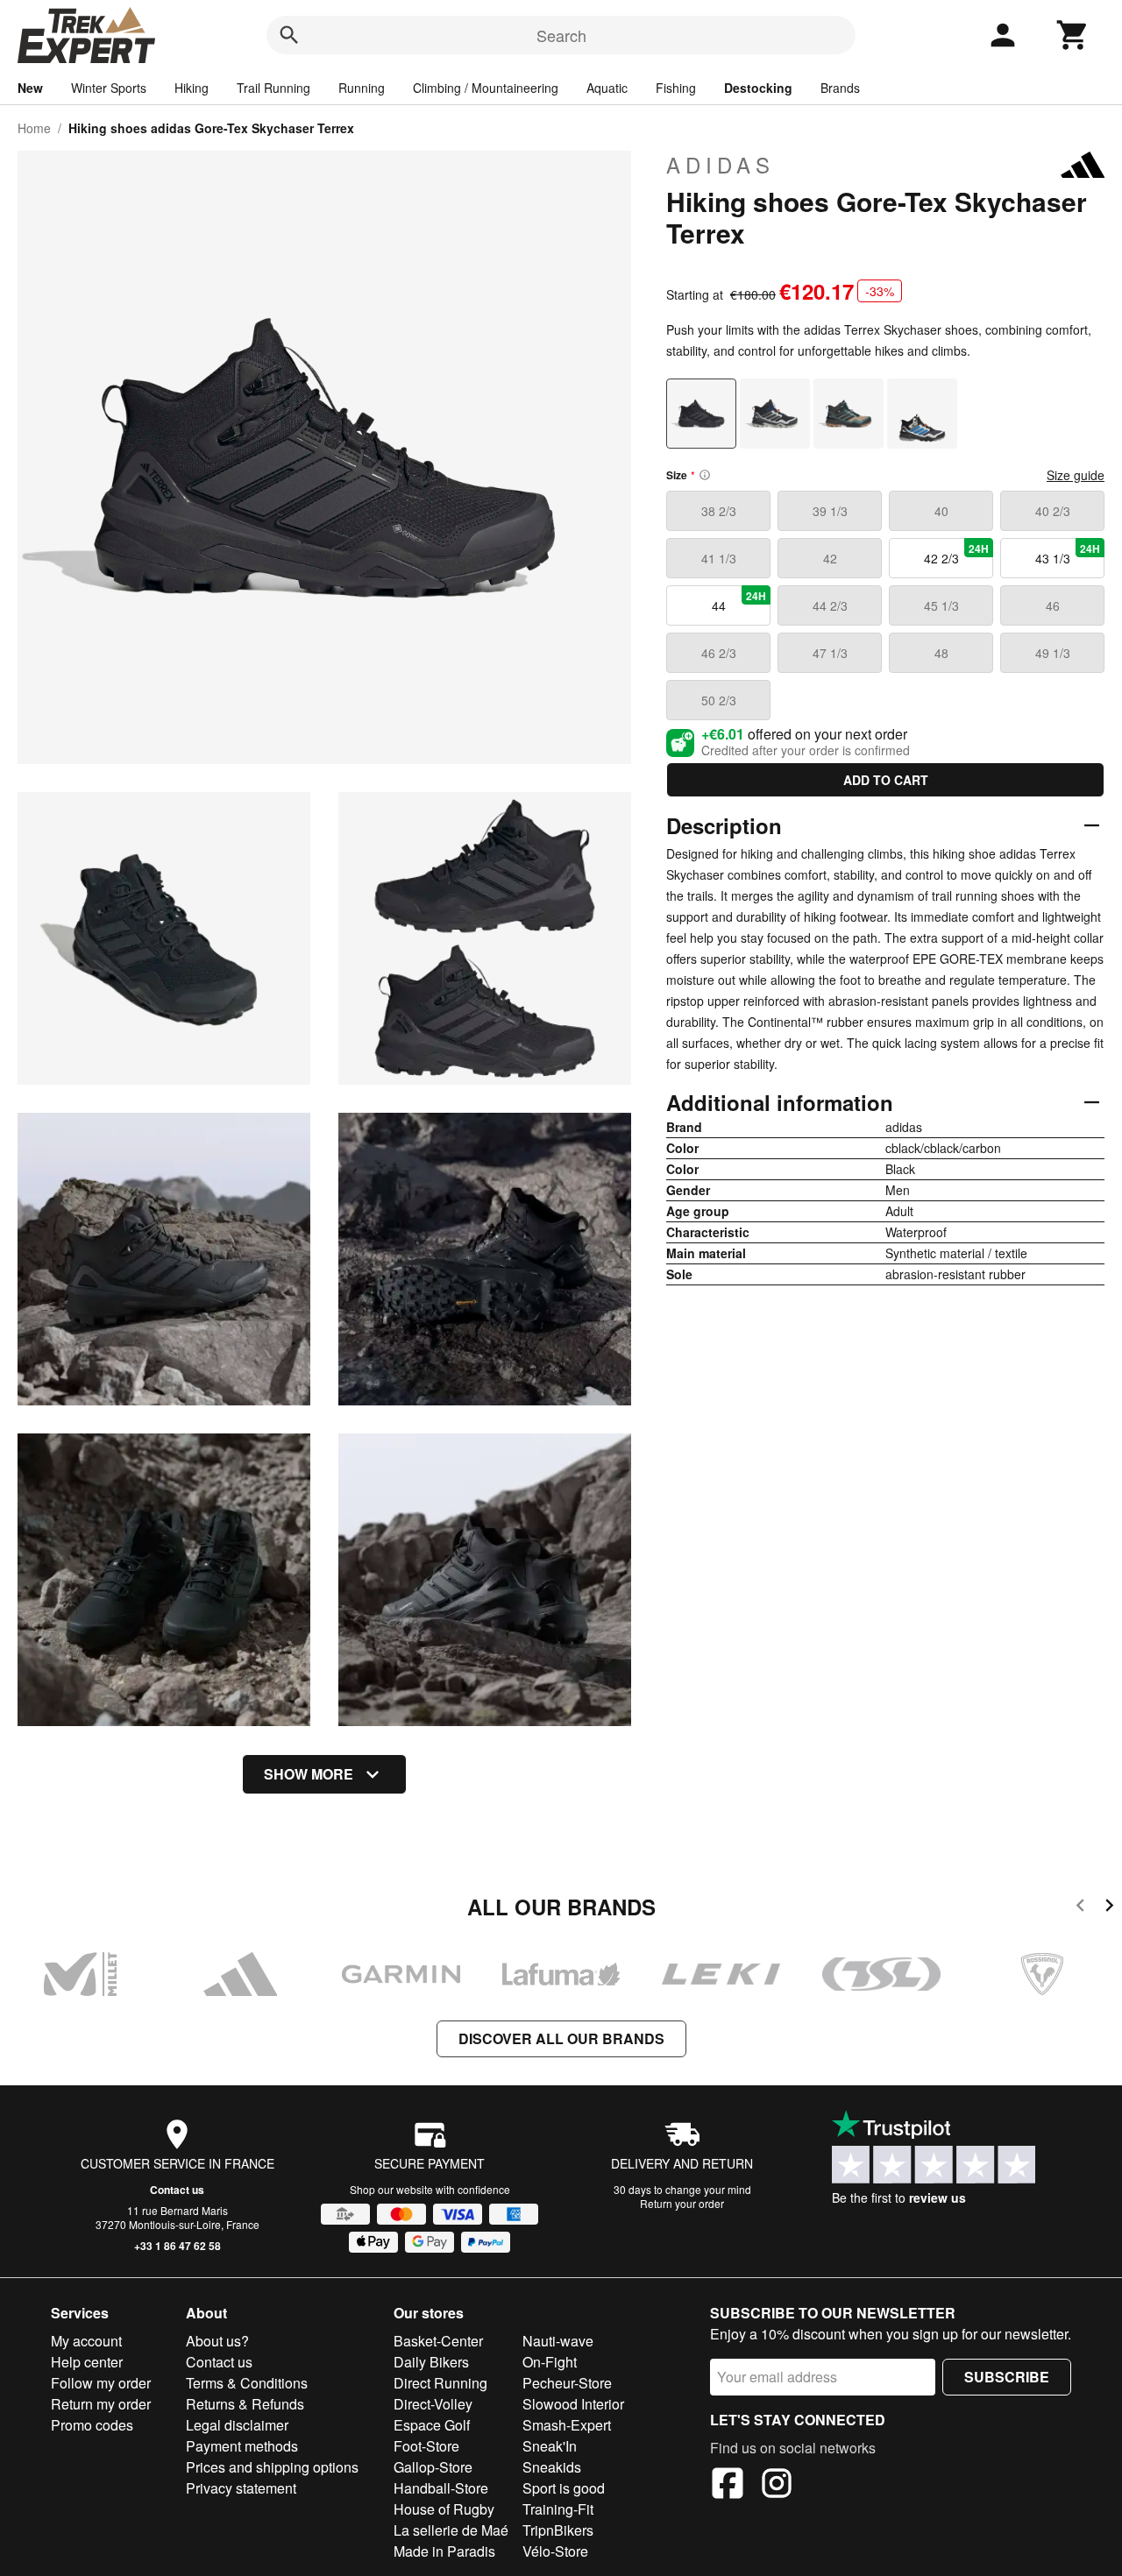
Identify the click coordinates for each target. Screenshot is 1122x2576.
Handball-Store (441, 2488)
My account (86, 2341)
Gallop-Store (433, 2467)
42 (830, 558)
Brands (840, 88)
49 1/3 (1053, 653)
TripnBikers (558, 2530)
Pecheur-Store (567, 2383)
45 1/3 (941, 605)
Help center (87, 2362)
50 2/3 (719, 700)
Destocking (758, 88)
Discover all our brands (561, 2038)
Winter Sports (109, 88)
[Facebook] (728, 2486)
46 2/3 (719, 653)
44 (739, 601)
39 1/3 (830, 511)
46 (1053, 605)
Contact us (177, 2190)
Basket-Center (438, 2341)
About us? (217, 2341)
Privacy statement (241, 2488)
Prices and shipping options (272, 2467)
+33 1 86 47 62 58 (178, 2246)
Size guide (1076, 475)
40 (941, 511)
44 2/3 (830, 605)
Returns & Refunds (245, 2404)
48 (941, 653)
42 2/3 (957, 554)
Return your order (682, 2203)
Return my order (101, 2404)
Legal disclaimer (237, 2425)
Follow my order (101, 2383)
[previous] (1080, 1908)
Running (362, 88)
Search (561, 35)
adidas (721, 165)
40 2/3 (1053, 511)
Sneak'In (550, 2446)
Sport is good (564, 2488)
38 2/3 (719, 511)
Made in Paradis (444, 2551)
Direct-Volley (433, 2404)
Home (34, 128)
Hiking (192, 88)
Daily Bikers (431, 2362)
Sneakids (552, 2467)
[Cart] (1073, 35)
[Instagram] (777, 2486)
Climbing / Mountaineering (486, 88)
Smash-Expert (567, 2425)
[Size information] (705, 475)
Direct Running (440, 2383)
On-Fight (550, 2362)
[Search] (289, 35)
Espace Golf (432, 2425)
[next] (1109, 1908)
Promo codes (92, 2425)
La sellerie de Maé (451, 2530)
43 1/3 (1068, 554)
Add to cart (886, 780)
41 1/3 (719, 558)
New (30, 88)
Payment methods (242, 2446)
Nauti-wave (558, 2341)
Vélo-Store (555, 2551)
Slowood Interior (573, 2404)
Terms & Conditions (247, 2383)
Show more (309, 1774)
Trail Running (273, 88)
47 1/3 (830, 653)
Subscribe (1007, 2377)
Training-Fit (558, 2509)
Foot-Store (426, 2446)
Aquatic (607, 88)
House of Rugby (444, 2509)
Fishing (676, 88)
